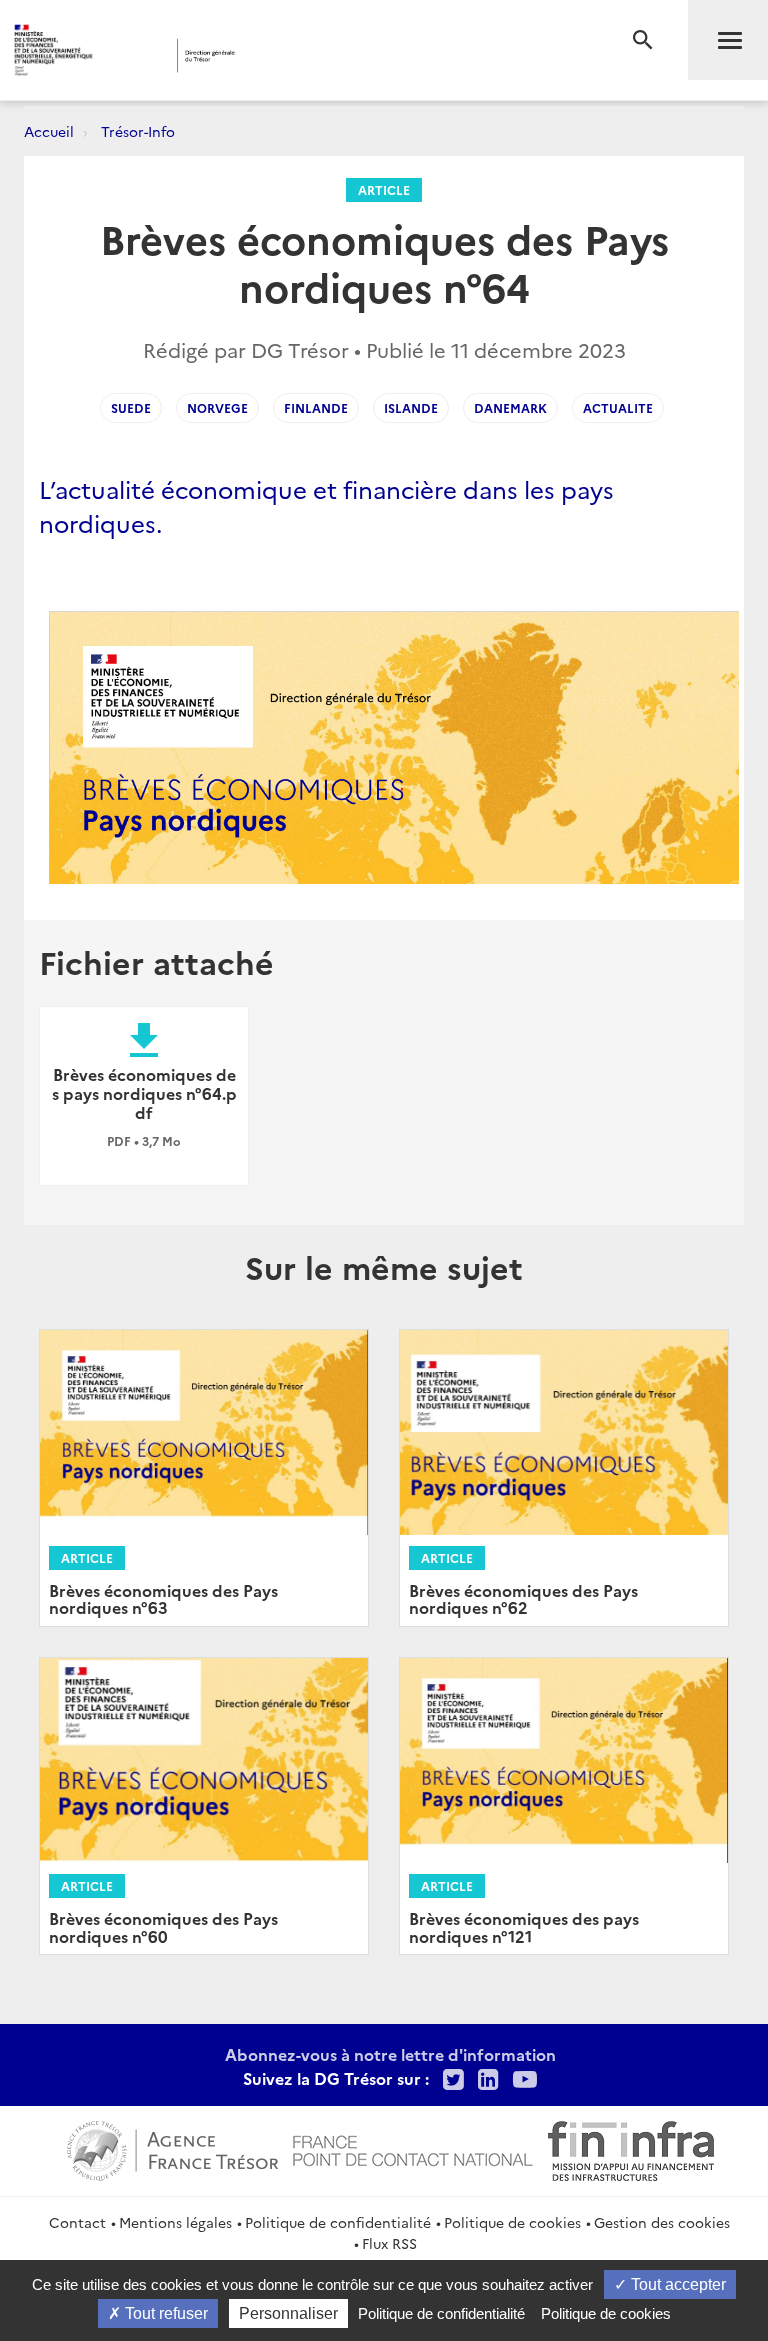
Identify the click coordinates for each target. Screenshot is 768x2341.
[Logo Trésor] (305, 55)
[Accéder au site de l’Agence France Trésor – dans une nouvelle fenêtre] (172, 2148)
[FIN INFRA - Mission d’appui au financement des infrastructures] (631, 2148)
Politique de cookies (512, 2222)
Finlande (316, 407)
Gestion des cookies (662, 2222)
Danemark (510, 407)
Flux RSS (389, 2243)
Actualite (618, 407)
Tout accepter (676, 2284)
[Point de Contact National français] (413, 2148)
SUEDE (131, 407)
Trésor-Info (138, 131)
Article (384, 189)
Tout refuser (164, 2313)
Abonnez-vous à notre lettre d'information (390, 2054)
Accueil (49, 131)
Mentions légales (175, 2222)
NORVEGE (217, 407)
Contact (77, 2222)
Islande (411, 407)
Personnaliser (288, 2313)
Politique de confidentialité (338, 2222)
